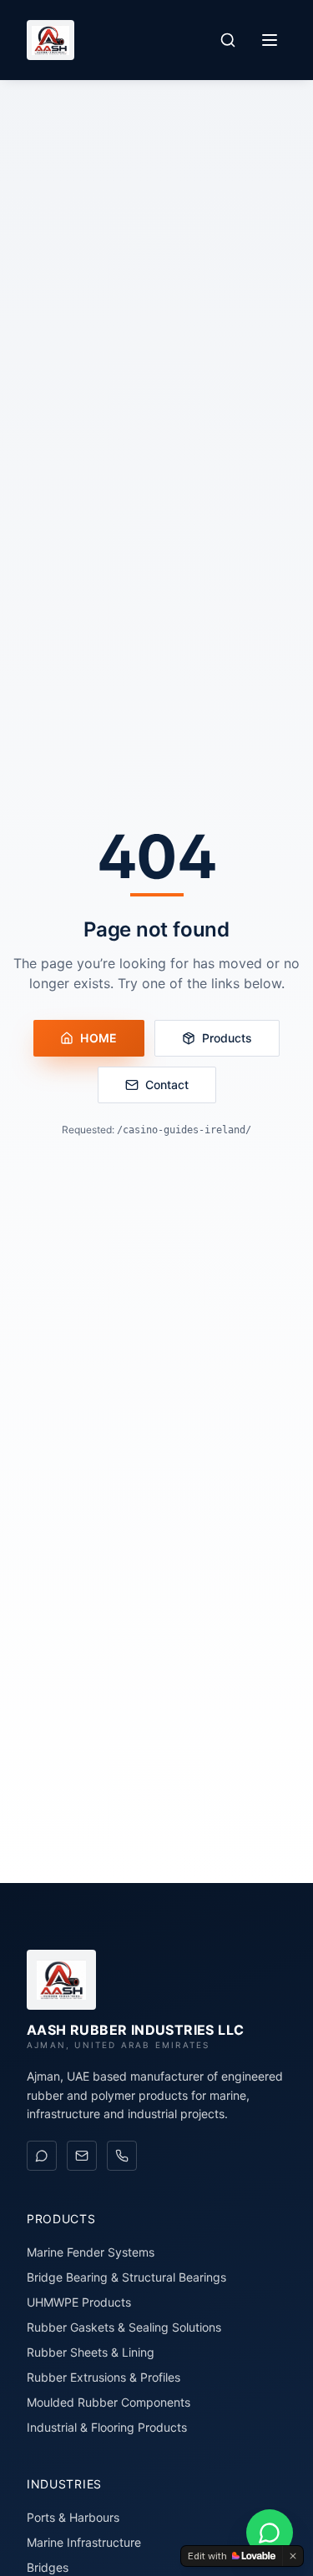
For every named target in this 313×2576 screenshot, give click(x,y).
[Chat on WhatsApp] (42, 2156)
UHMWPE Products (79, 2302)
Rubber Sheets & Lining (91, 2352)
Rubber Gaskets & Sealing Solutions (124, 2327)
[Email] (82, 2156)
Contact (167, 1085)
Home (98, 1038)
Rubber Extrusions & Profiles (103, 2377)
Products (227, 1038)
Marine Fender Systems (91, 2252)
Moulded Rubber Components (109, 2402)
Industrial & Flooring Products (107, 2427)
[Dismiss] (293, 2556)
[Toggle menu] (270, 40)
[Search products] (228, 40)
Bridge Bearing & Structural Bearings (126, 2277)
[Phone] (122, 2156)
